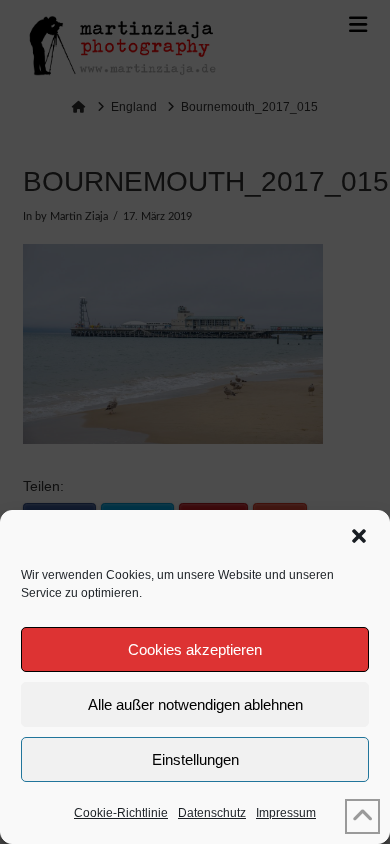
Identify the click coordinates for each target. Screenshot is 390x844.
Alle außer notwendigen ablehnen (195, 704)
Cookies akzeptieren (195, 649)
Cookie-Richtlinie (121, 813)
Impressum (286, 813)
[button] (359, 536)
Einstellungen (195, 759)
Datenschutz (212, 813)
